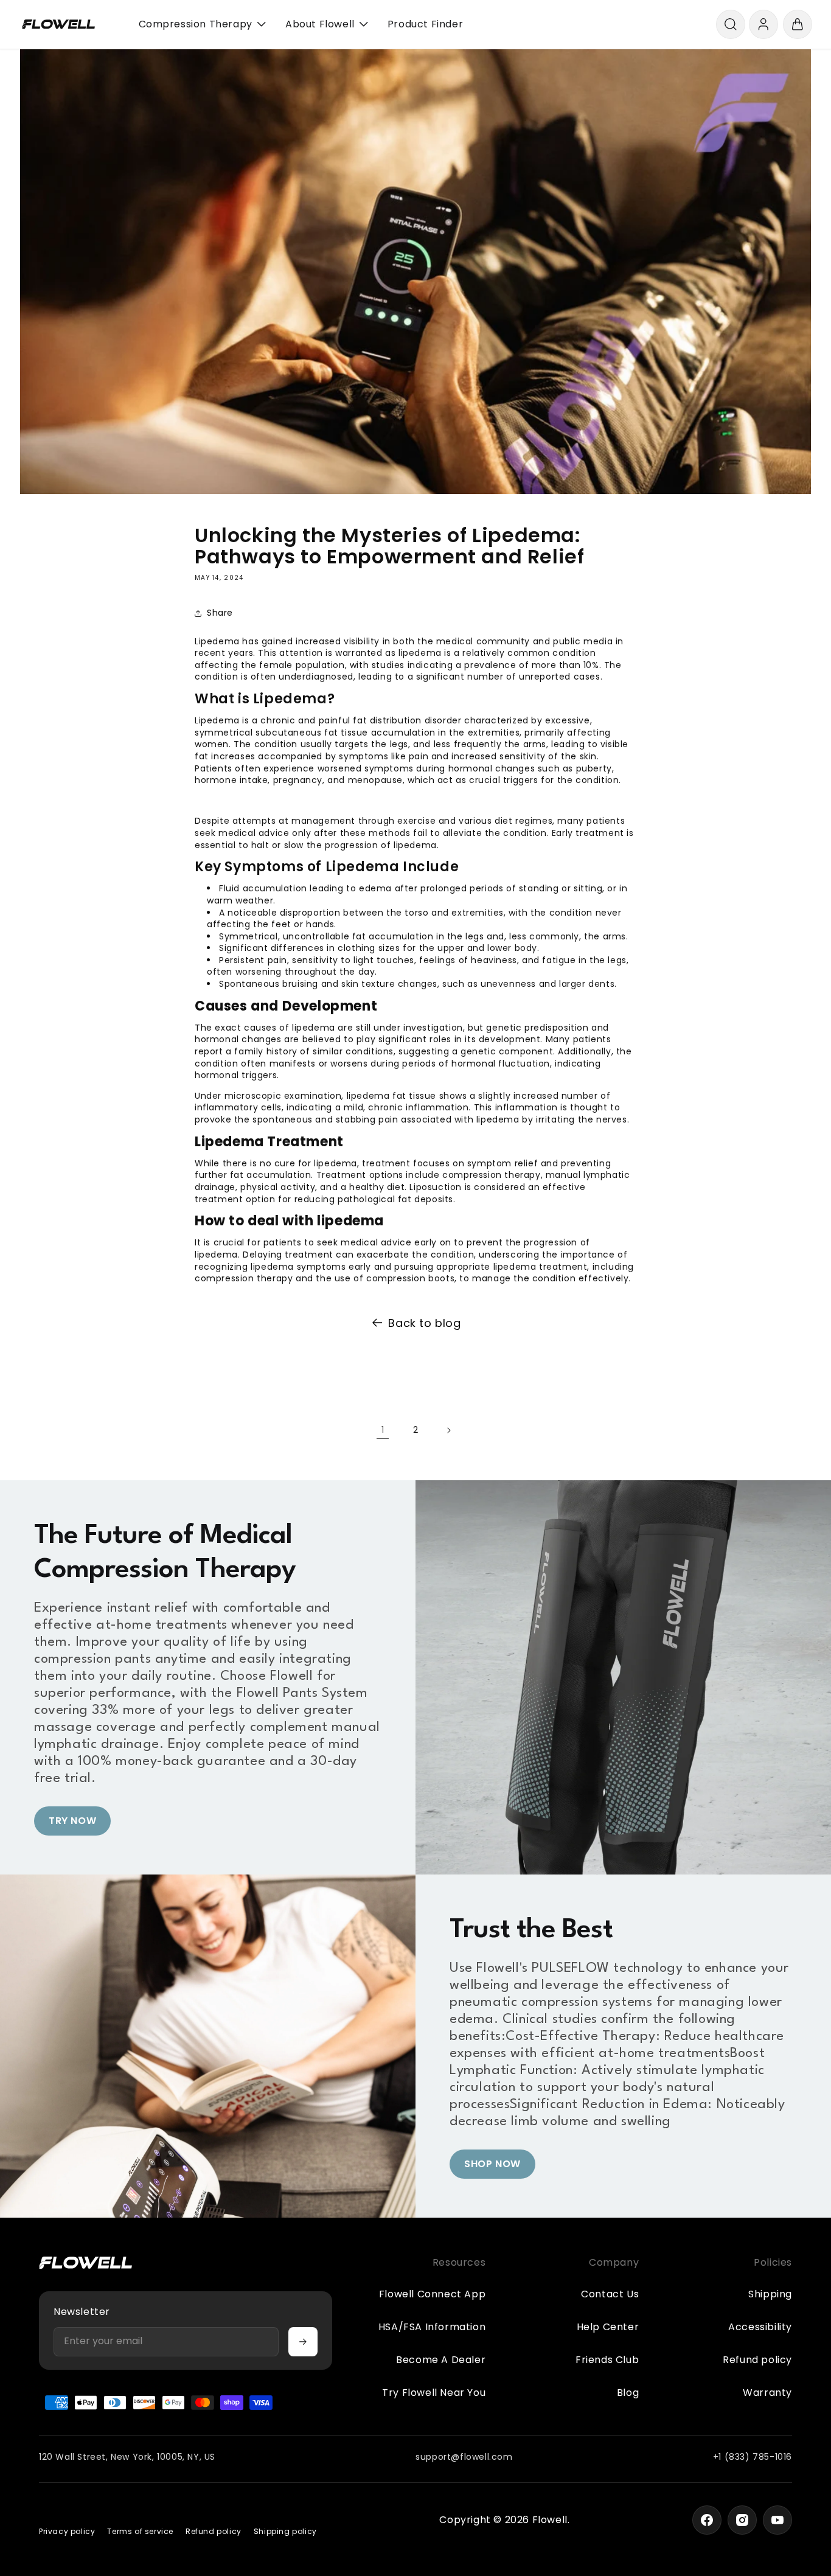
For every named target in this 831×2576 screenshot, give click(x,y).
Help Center (608, 2327)
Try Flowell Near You (434, 2393)
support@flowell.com (464, 2457)
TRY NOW (72, 1821)
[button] (731, 24)
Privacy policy (67, 2532)
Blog (628, 2393)
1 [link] (383, 1430)
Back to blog (424, 1323)
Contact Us (610, 2294)
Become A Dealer (441, 2360)
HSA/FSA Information (432, 2327)
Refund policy (757, 2360)
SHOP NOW (492, 2164)
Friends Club (607, 2360)
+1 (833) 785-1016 (753, 2457)
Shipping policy (285, 2532)
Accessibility (760, 2327)
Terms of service (140, 2532)
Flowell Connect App (432, 2294)
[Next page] (448, 1430)
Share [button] (220, 613)
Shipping (770, 2294)
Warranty (767, 2393)
